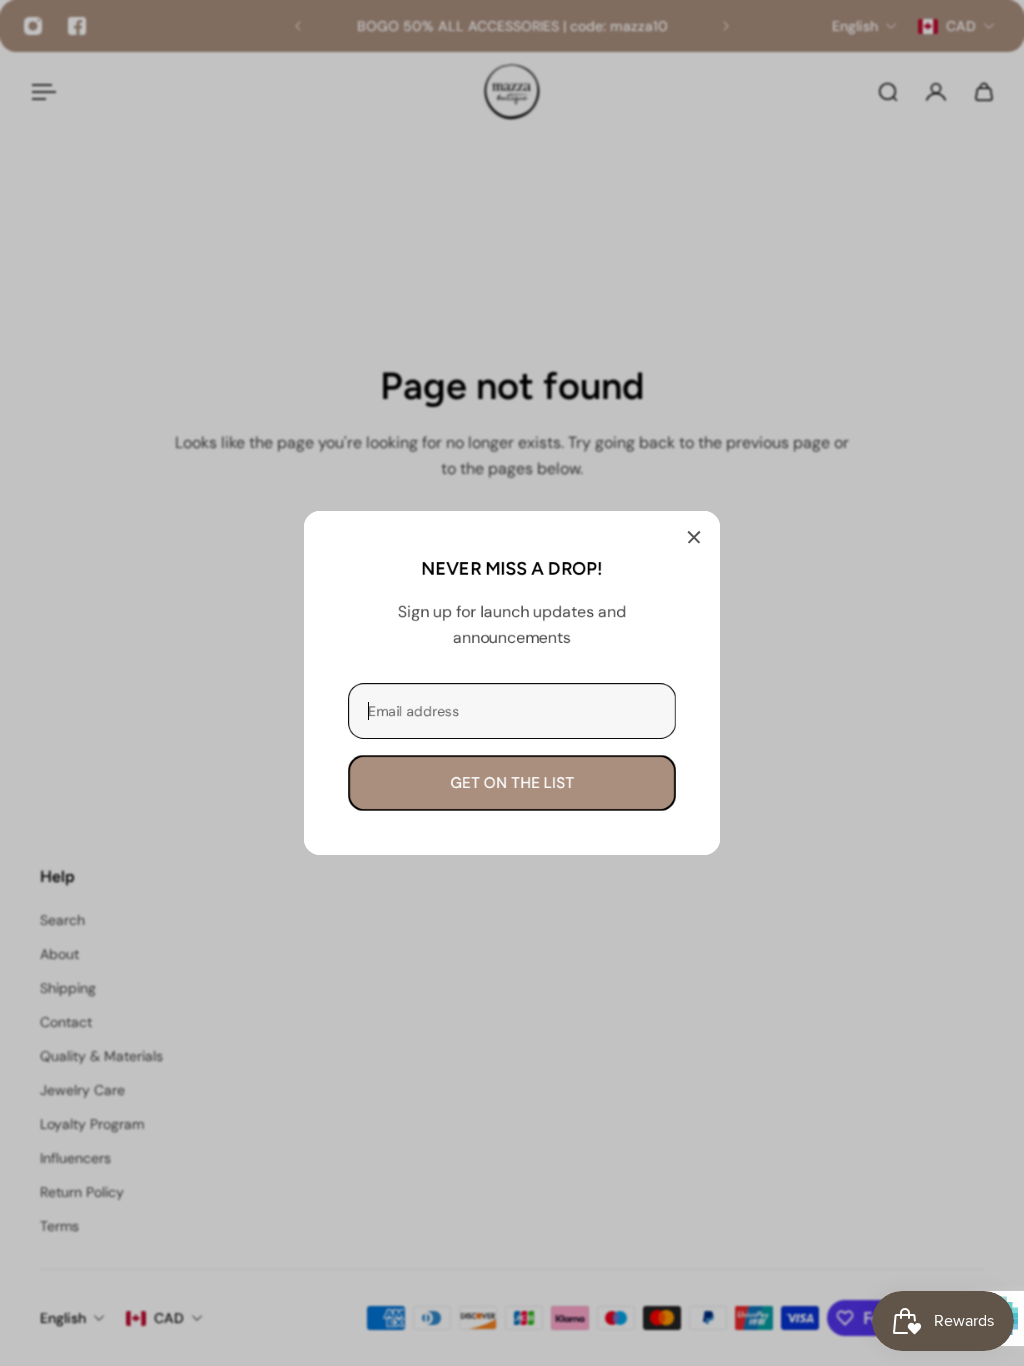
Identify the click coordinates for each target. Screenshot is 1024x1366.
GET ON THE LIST (512, 783)
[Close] (694, 537)
